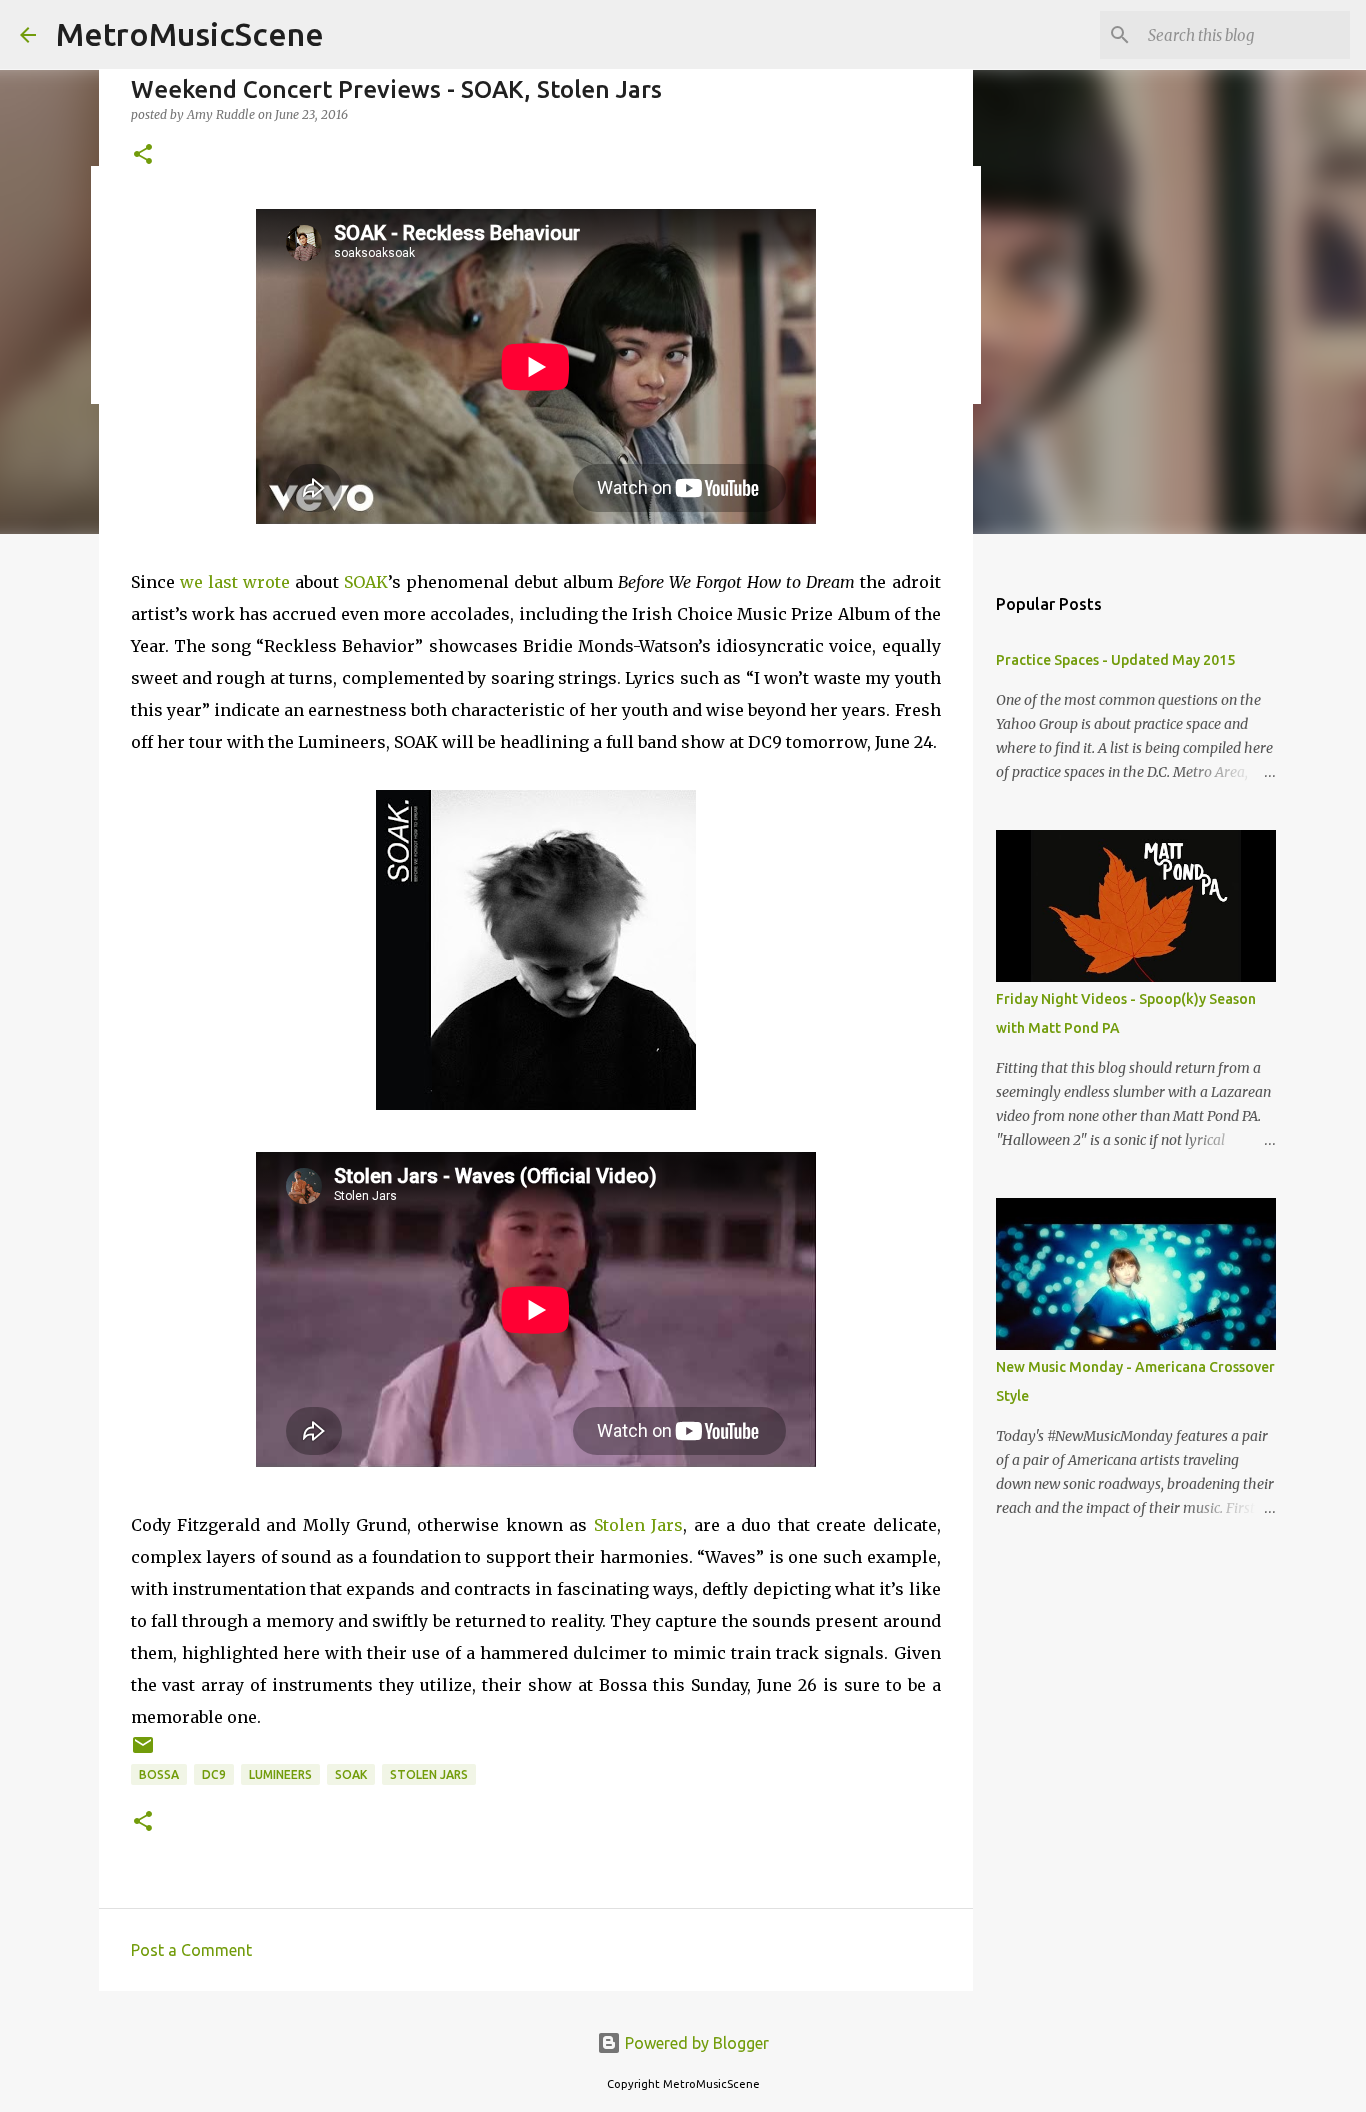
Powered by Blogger (695, 2043)
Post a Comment (191, 1950)
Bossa (159, 1774)
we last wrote (235, 582)
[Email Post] (143, 1752)
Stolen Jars (638, 1525)
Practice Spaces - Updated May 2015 (1115, 660)
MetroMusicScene (190, 34)
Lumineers (280, 1774)
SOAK (366, 582)
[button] (143, 155)
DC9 (214, 1774)
